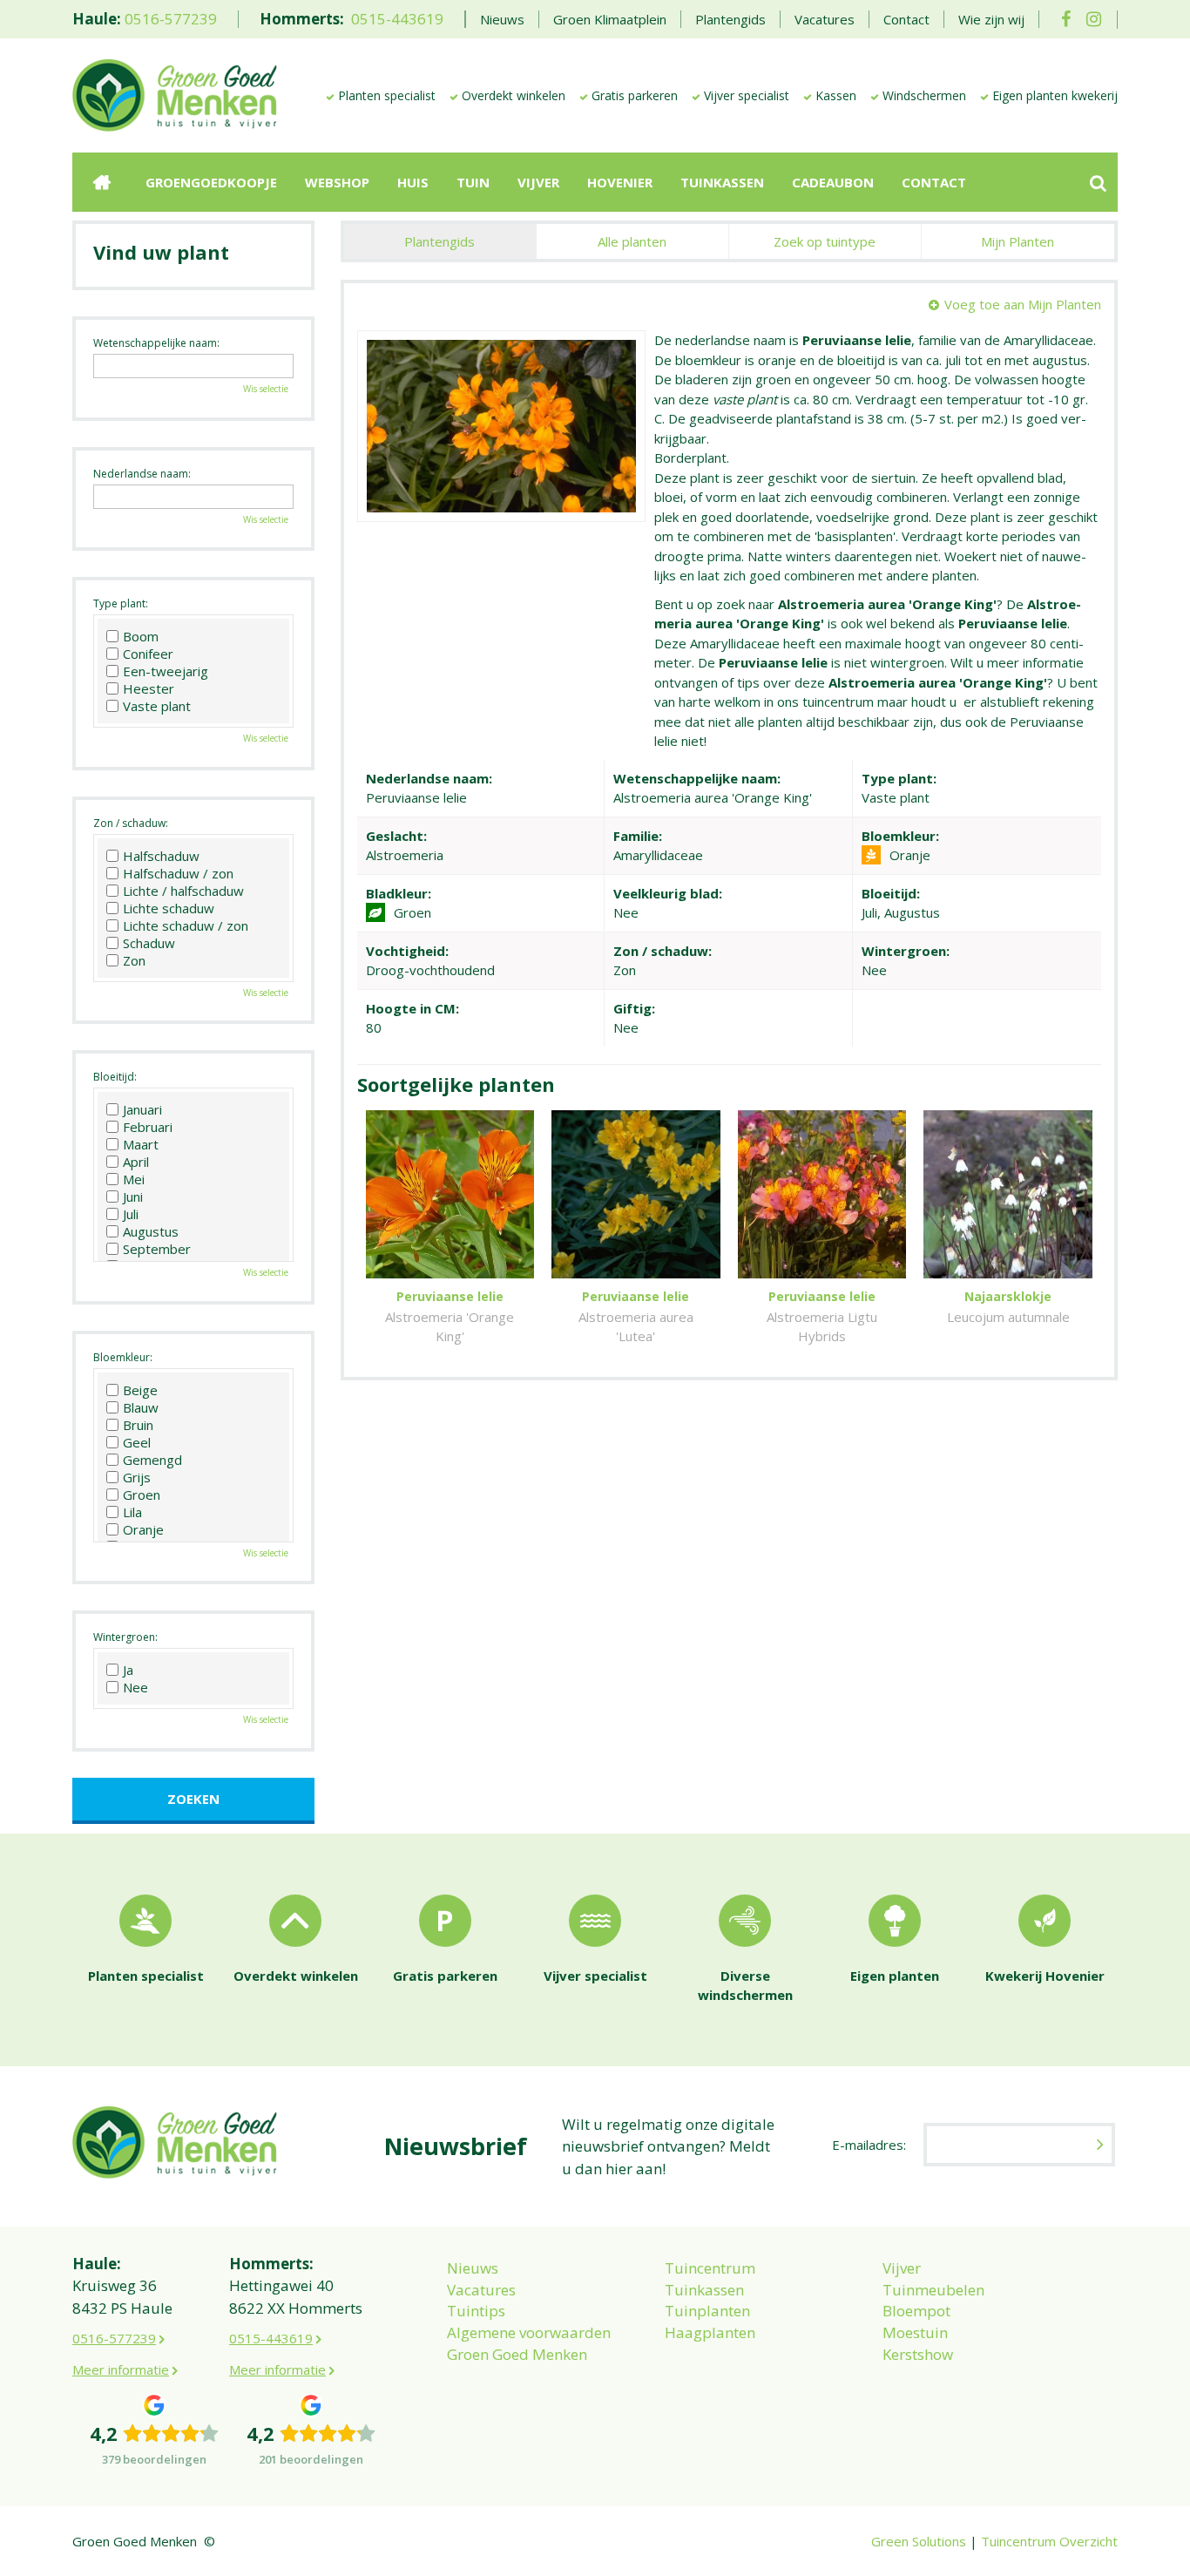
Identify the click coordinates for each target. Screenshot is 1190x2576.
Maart (141, 1144)
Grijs (137, 1477)
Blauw (141, 1407)
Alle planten (632, 241)
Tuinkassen (704, 2290)
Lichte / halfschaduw (183, 891)
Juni (133, 1196)
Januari (142, 1109)
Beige (140, 1390)
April (136, 1162)
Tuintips (476, 2311)
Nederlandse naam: (142, 474)
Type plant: (121, 603)
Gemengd (152, 1460)
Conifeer (148, 654)
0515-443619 (397, 19)
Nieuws (473, 2268)
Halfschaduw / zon (178, 873)
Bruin (138, 1425)
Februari (148, 1127)
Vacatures (481, 2290)
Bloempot (916, 2311)
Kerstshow (918, 2354)
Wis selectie (266, 389)
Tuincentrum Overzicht (1049, 2541)
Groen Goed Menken (517, 2354)
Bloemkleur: (123, 1357)
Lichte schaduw (169, 908)
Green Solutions (919, 2541)
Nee (135, 1687)
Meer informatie (121, 2369)
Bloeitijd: (115, 1077)
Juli (131, 1214)
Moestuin (915, 2332)
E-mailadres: (869, 2145)
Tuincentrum (710, 2268)
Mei (134, 1179)
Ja (128, 1670)
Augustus (151, 1231)
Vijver (902, 2268)
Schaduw (149, 943)
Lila (132, 1512)
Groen (142, 1495)
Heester (149, 688)
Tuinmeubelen (933, 2290)
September (157, 1249)
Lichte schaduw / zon (186, 925)
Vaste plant (157, 706)
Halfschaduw (161, 856)
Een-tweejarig (166, 671)
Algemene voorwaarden (529, 2332)
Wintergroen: (125, 1637)
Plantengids (439, 241)
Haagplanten (710, 2332)
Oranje (143, 1529)
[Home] (102, 182)
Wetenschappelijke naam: (156, 343)
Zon (134, 960)
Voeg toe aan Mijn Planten (1023, 304)
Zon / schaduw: (131, 823)
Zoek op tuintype (825, 241)
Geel (137, 1442)
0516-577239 (171, 19)
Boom (141, 636)
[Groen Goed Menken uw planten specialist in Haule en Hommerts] (175, 94)
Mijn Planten (1018, 241)
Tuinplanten (707, 2311)
